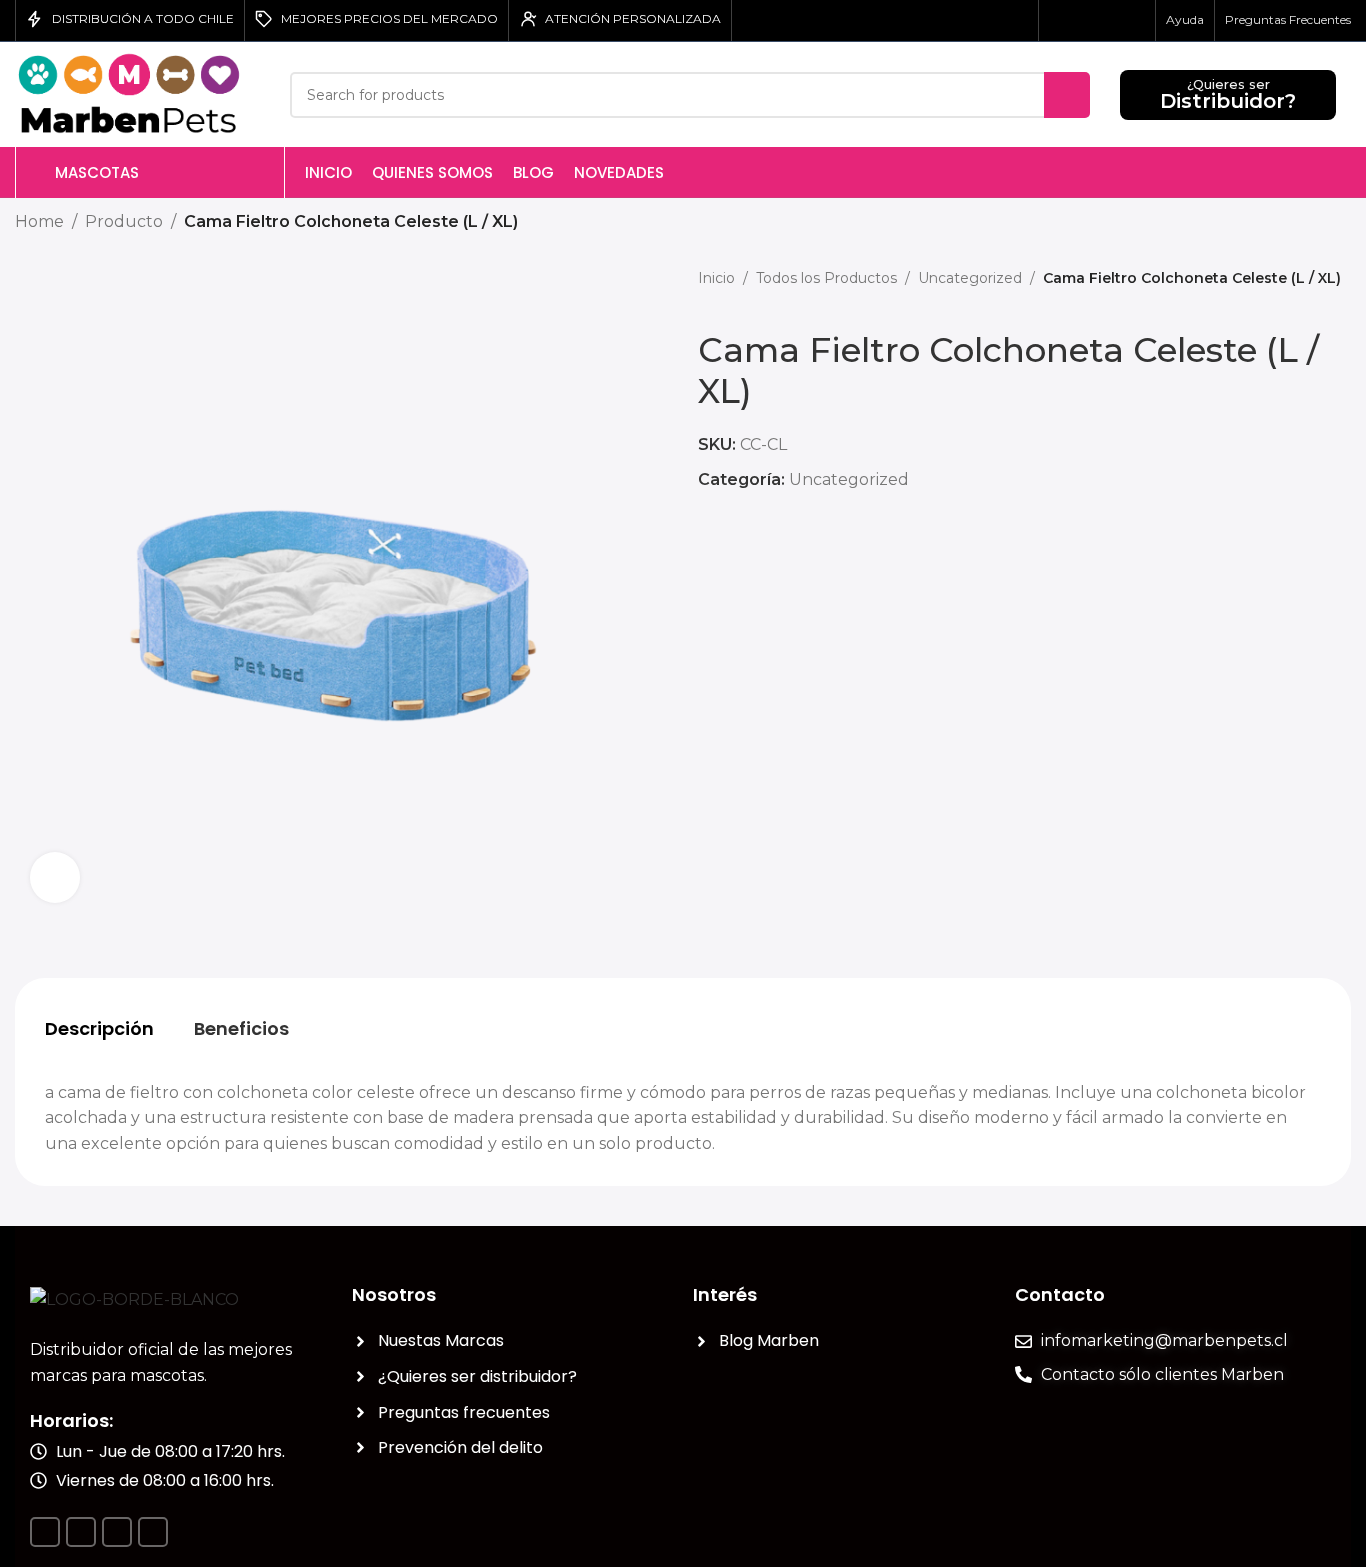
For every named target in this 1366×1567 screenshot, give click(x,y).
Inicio (716, 278)
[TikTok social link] (1133, 20)
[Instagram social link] (1085, 20)
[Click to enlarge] (55, 877)
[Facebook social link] (1061, 20)
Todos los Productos (826, 278)
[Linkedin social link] (1109, 20)
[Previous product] (1291, 223)
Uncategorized (970, 278)
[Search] (1067, 95)
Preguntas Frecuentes (1288, 19)
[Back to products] (1315, 223)
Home (39, 221)
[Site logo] (137, 93)
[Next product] (1339, 223)
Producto (124, 221)
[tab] (99, 1029)
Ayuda (1185, 19)
